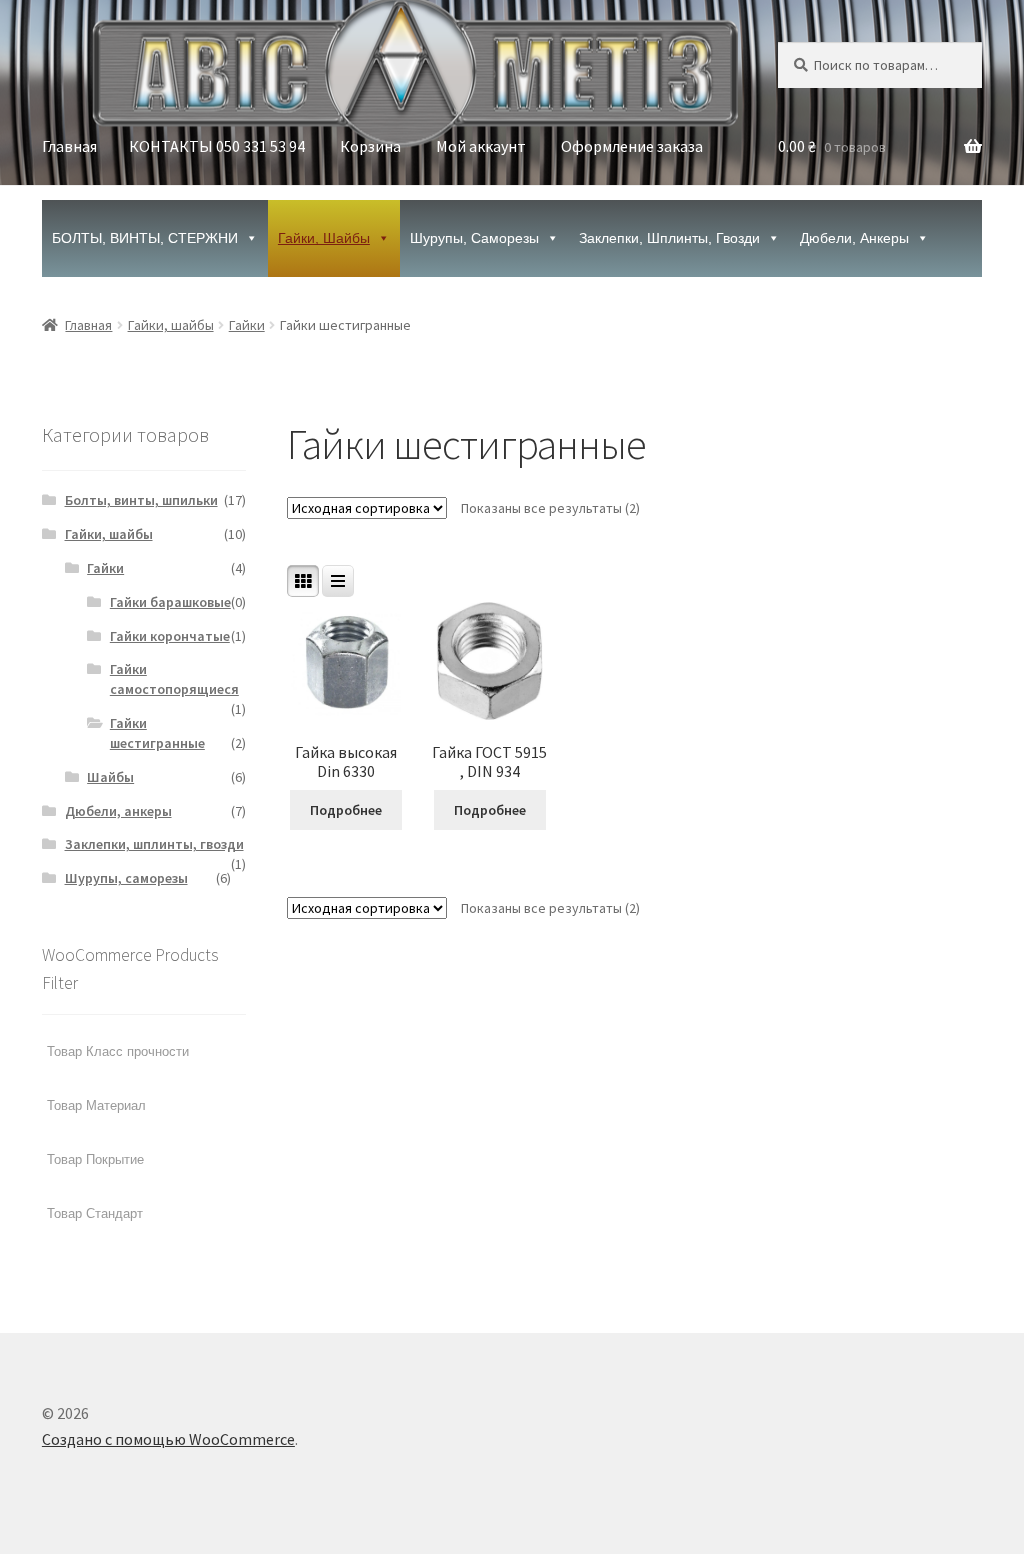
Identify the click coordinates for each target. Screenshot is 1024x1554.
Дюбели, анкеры (854, 238)
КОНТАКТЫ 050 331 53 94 (217, 146)
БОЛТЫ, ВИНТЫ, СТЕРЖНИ (145, 238)
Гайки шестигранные (157, 733)
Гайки (247, 325)
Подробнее (346, 810)
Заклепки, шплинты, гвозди (669, 238)
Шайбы (110, 777)
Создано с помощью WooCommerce (168, 1439)
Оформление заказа (632, 146)
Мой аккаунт (481, 146)
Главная (69, 146)
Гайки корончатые (170, 636)
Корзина (370, 146)
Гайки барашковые (170, 602)
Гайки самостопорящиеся (174, 679)
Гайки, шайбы (324, 238)
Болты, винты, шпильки (141, 500)
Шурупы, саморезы (474, 238)
